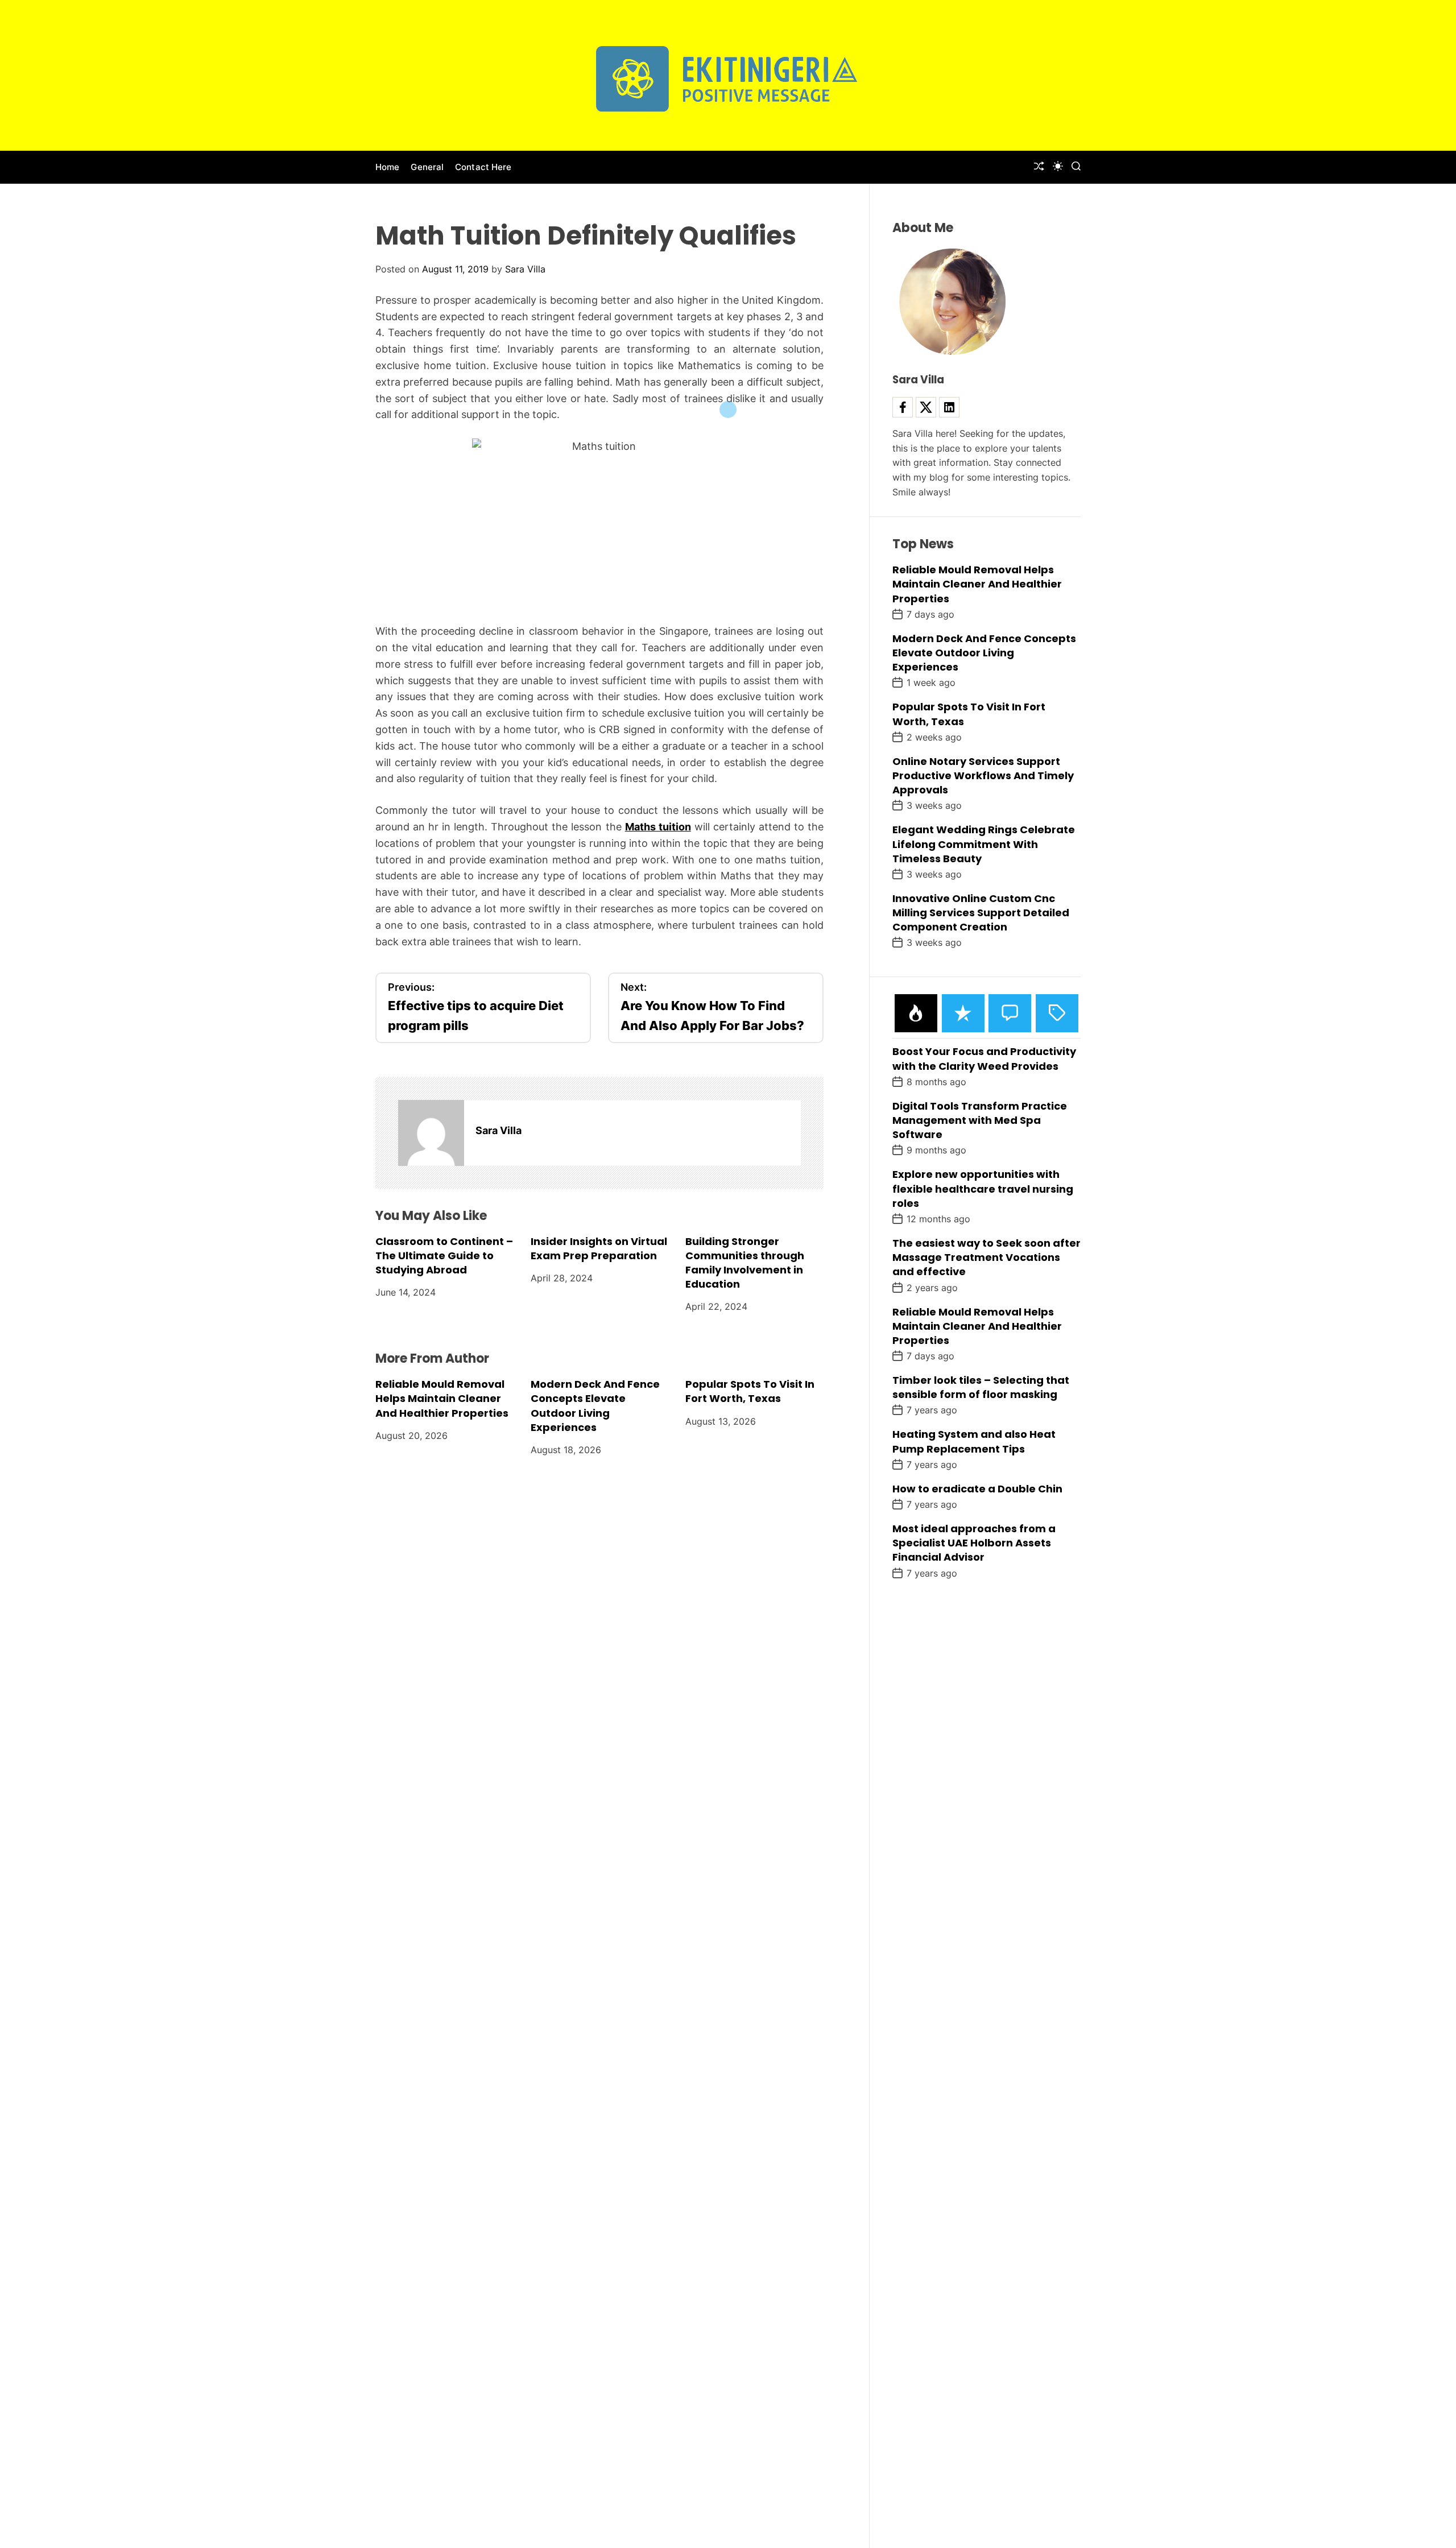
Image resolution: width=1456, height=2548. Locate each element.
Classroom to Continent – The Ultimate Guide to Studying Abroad (444, 1255)
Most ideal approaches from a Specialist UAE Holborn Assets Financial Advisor (974, 1543)
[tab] (916, 1013)
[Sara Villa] (431, 1132)
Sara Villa (525, 269)
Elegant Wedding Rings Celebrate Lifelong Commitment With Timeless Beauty (984, 844)
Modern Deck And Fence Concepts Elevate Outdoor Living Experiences (595, 1406)
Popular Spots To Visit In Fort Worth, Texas (750, 1391)
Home (387, 167)
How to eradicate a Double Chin (977, 1489)
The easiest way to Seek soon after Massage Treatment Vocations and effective (986, 1257)
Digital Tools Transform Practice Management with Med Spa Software (980, 1120)
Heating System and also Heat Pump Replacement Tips (974, 1441)
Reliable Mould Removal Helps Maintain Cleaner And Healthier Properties (442, 1398)
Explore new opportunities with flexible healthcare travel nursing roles (983, 1188)
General (427, 167)
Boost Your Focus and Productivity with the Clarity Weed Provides (984, 1058)
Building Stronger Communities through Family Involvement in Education (745, 1262)
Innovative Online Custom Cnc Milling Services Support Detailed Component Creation (981, 913)
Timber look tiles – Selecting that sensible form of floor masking (981, 1387)
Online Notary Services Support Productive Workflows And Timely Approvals (983, 775)
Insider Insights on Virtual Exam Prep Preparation (599, 1248)
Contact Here (483, 167)
